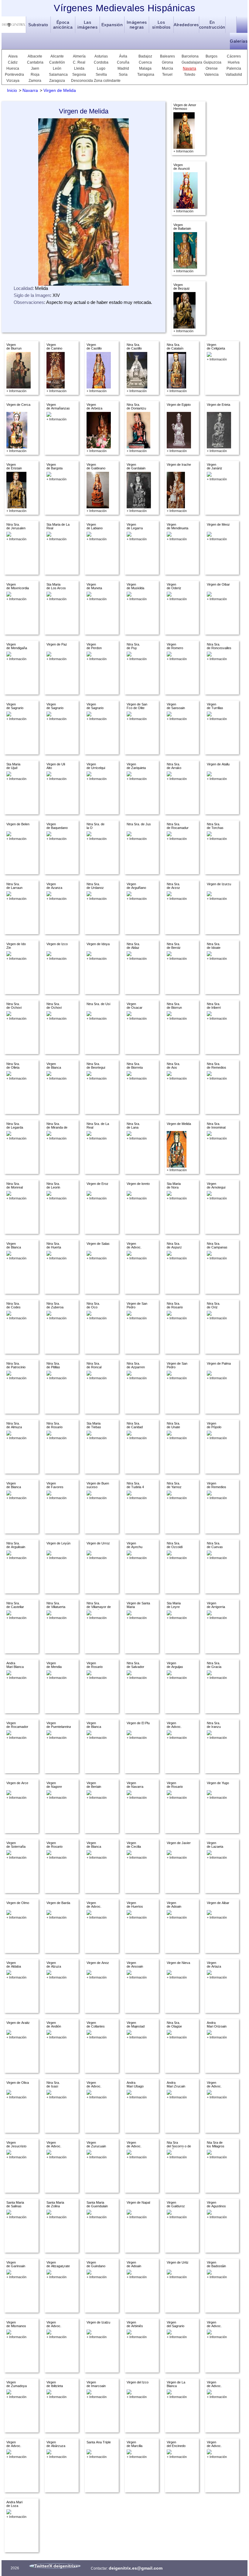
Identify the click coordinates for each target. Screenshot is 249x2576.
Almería (79, 56)
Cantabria (35, 62)
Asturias (101, 56)
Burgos (211, 56)
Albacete (35, 56)
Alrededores (186, 25)
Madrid (123, 68)
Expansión (112, 25)
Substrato (38, 25)
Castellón (57, 62)
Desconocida (79, 81)
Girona (167, 62)
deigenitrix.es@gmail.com (136, 2568)
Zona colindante (107, 81)
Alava (13, 56)
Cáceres (234, 56)
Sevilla (101, 75)
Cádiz (13, 62)
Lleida (79, 68)
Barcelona (190, 56)
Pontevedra (13, 75)
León (57, 68)
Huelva (234, 62)
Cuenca (145, 62)
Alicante (57, 56)
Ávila (123, 56)
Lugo (101, 68)
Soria (123, 75)
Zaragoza (57, 81)
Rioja (35, 75)
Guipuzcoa (211, 62)
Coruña (123, 62)
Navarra (189, 68)
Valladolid (234, 75)
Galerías (239, 41)
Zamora (35, 81)
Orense (212, 68)
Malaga (145, 68)
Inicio (12, 90)
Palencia (234, 68)
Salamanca (57, 75)
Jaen (35, 68)
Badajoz (145, 56)
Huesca (13, 68)
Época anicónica (63, 25)
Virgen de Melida (60, 90)
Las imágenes (87, 25)
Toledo (190, 75)
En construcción (212, 25)
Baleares (167, 56)
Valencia (211, 75)
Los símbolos (161, 25)
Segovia (79, 75)
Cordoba (101, 62)
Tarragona (145, 75)
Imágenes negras (137, 25)
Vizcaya (13, 81)
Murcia (167, 68)
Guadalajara (190, 62)
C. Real (79, 62)
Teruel (167, 75)
